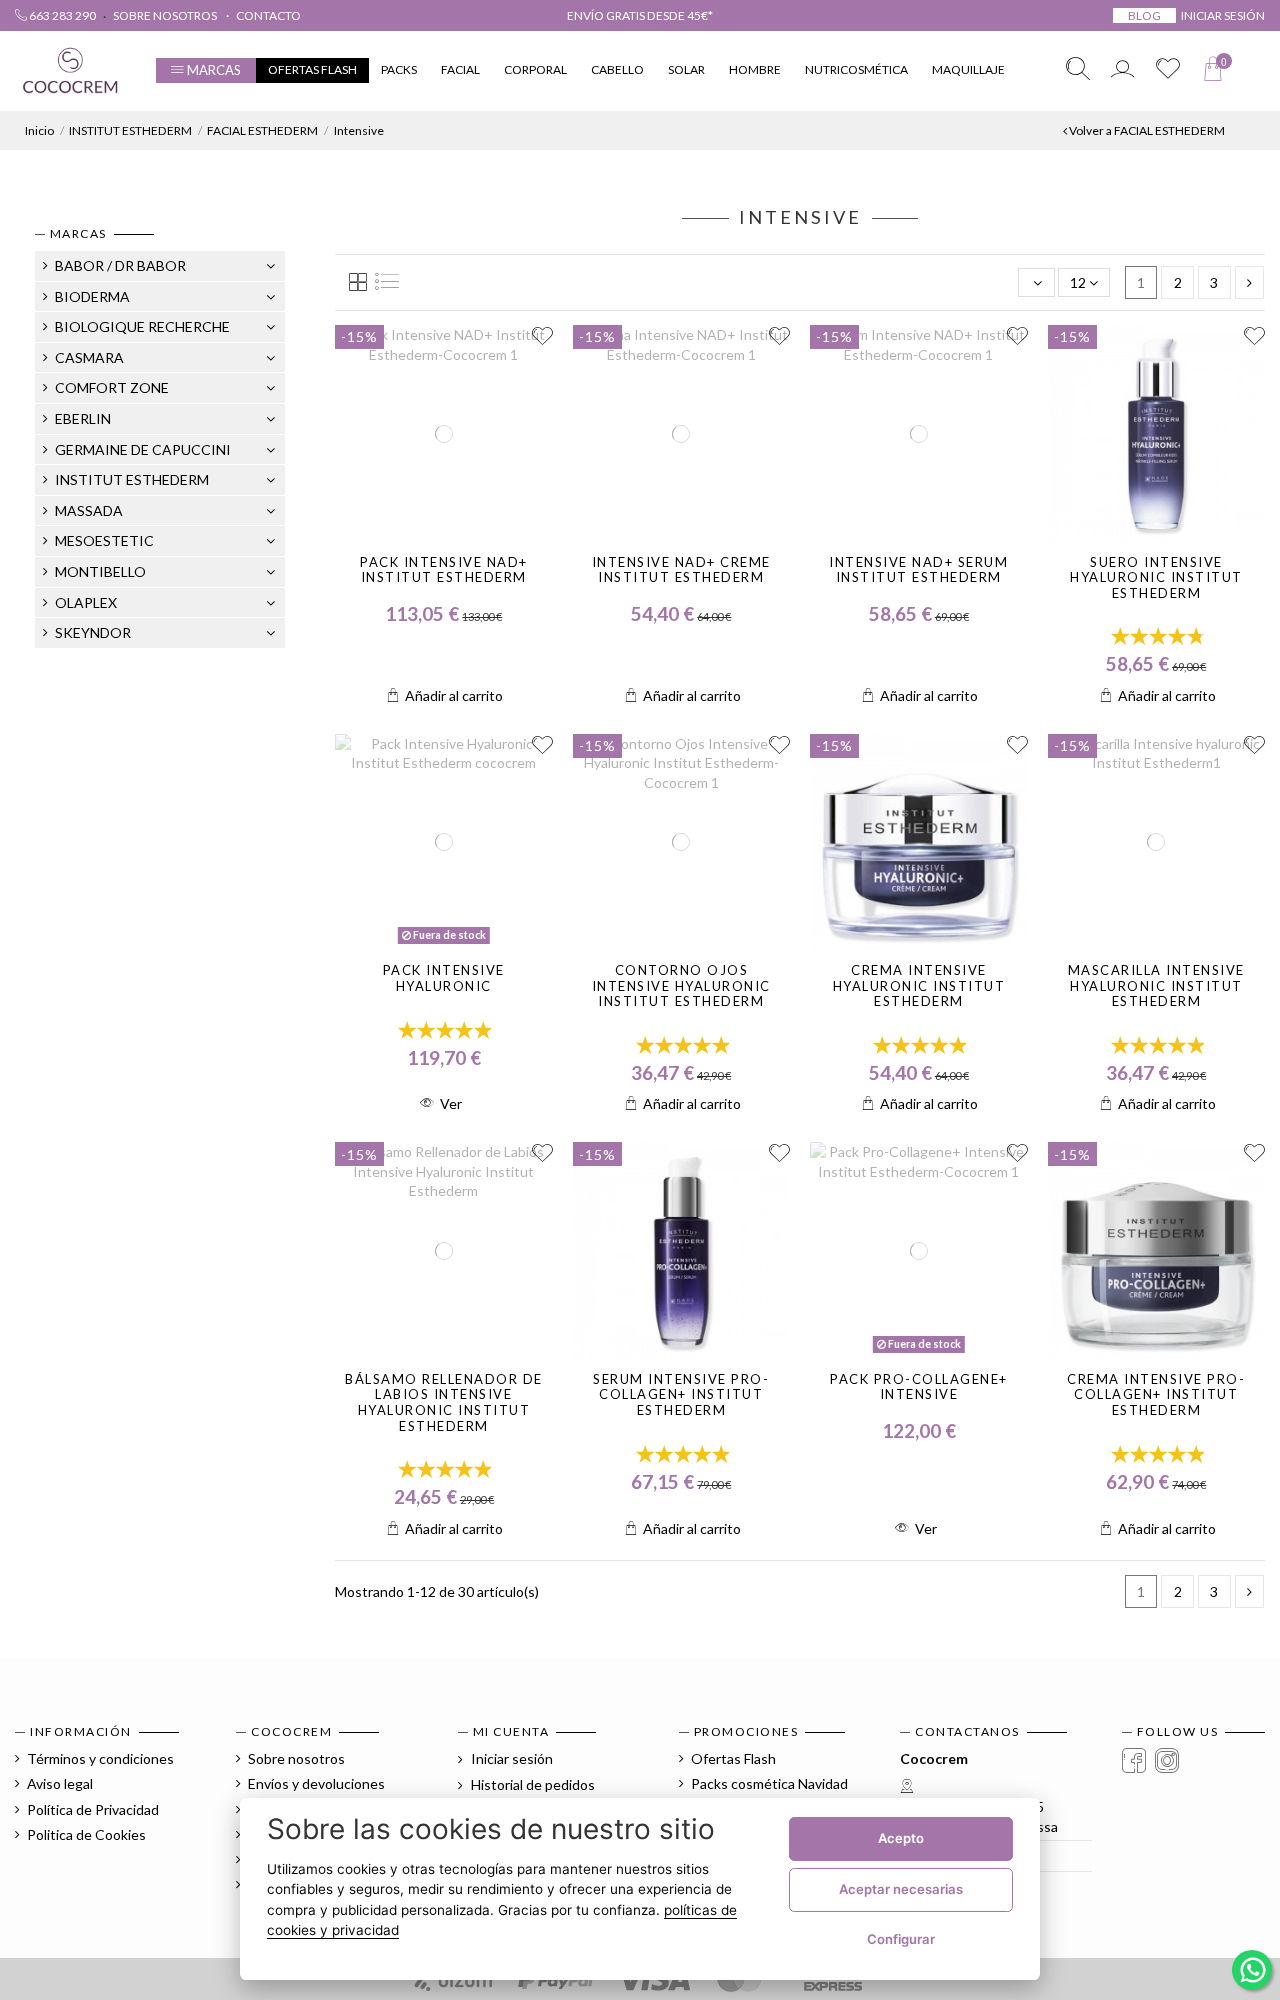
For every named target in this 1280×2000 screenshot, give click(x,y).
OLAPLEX (86, 602)
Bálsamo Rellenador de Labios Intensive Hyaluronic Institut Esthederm (444, 1402)
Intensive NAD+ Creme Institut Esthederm (681, 570)
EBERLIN (83, 418)
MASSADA (89, 510)
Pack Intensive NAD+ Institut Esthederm (444, 570)
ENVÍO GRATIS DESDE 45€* (640, 15)
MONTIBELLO (100, 571)
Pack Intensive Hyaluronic (444, 978)
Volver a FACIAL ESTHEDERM (1146, 130)
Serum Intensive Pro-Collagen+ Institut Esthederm (681, 1394)
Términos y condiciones (100, 1758)
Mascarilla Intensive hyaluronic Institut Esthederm (1156, 985)
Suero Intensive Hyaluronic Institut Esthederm (1156, 577)
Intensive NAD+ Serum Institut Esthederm (918, 570)
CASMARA (89, 357)
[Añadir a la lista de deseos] (542, 336)
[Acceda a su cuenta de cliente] (1123, 70)
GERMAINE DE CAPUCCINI (143, 449)
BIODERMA (92, 296)
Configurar (901, 1939)
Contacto (268, 15)
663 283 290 (61, 15)
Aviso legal (60, 1783)
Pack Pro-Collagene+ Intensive (919, 1387)
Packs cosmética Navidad (769, 1783)
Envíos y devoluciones (316, 1783)
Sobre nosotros (166, 15)
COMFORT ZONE (112, 387)
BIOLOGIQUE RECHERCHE (142, 326)
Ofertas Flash (733, 1758)
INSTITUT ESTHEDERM (132, 479)
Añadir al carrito (454, 695)
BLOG (1144, 15)
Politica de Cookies (86, 1834)
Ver (451, 1103)
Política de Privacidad (93, 1809)
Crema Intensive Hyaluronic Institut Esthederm (919, 985)
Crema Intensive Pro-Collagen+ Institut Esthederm (1156, 1394)
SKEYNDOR (93, 632)
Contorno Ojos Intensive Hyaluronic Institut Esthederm (681, 985)
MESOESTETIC (104, 540)
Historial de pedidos (531, 1784)
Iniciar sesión (510, 1758)
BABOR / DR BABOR (120, 265)
